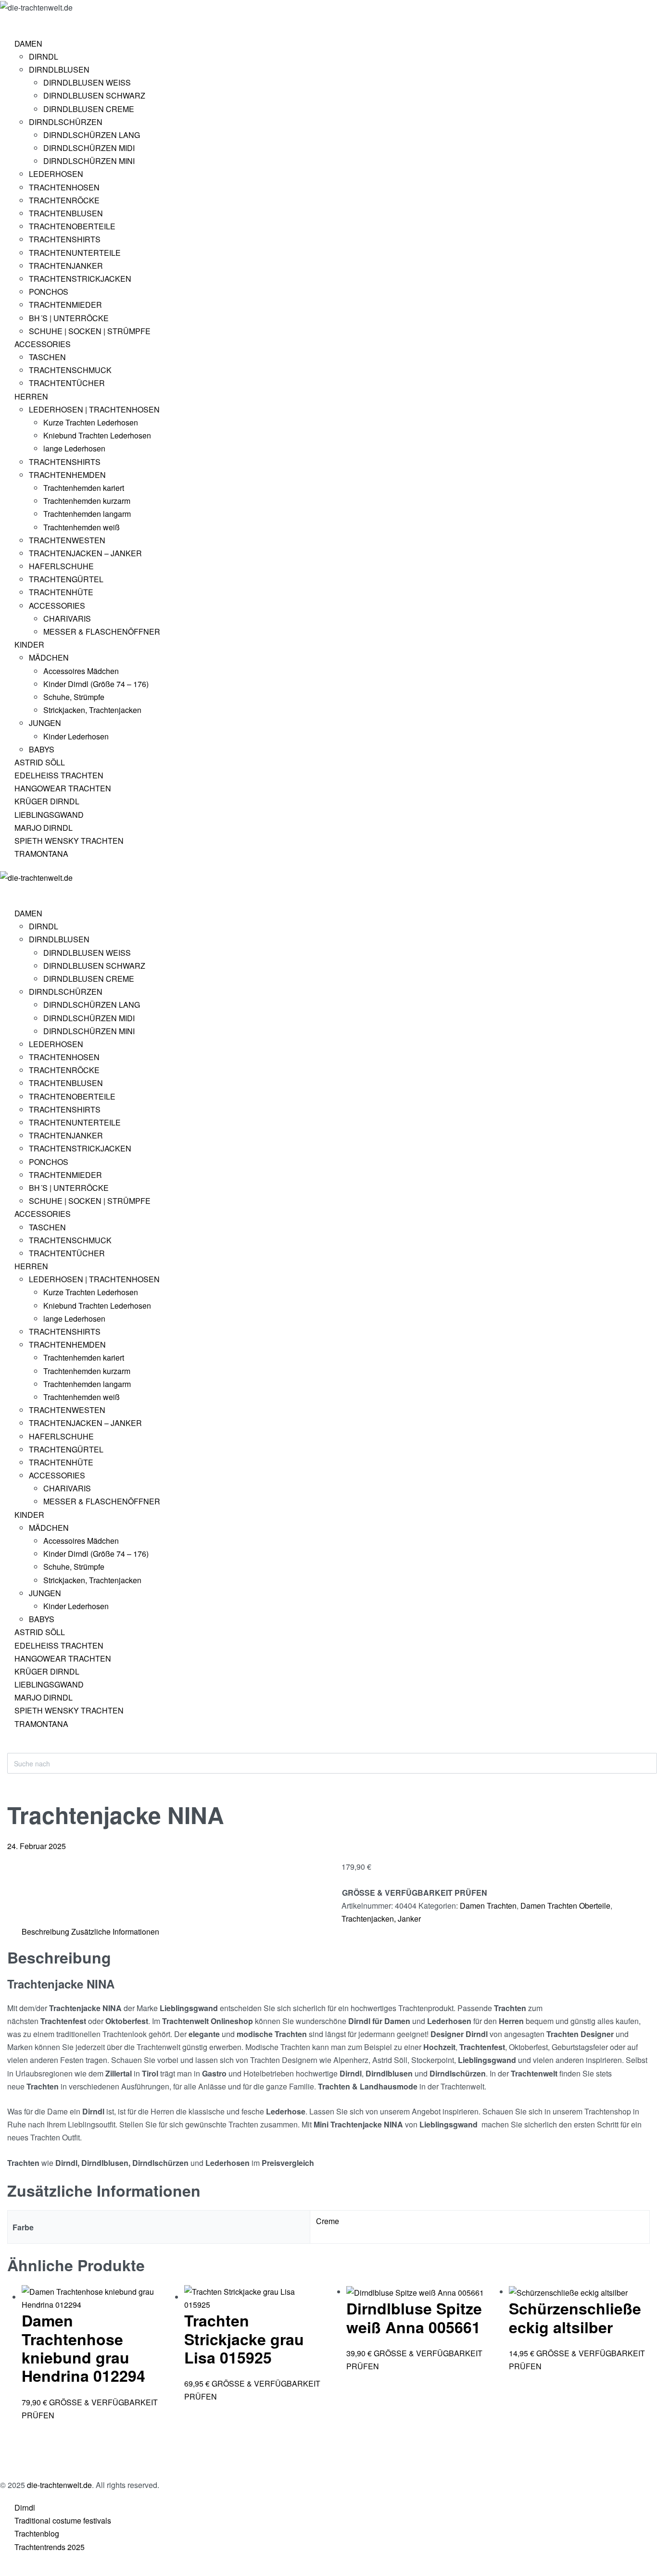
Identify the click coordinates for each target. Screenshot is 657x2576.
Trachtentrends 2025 (50, 2547)
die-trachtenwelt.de (59, 2485)
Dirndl (25, 2507)
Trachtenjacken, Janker (381, 1919)
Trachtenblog (37, 2533)
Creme (328, 2221)
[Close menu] (4, 892)
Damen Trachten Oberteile (565, 1906)
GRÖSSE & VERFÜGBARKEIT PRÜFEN (415, 1893)
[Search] (15, 1748)
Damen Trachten (488, 1906)
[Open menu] (8, 22)
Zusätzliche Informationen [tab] (115, 1932)
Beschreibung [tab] (45, 1932)
